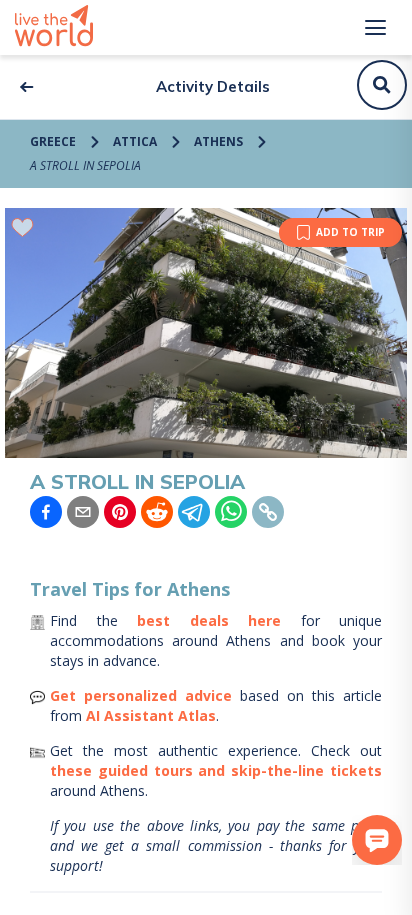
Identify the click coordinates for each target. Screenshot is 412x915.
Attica (135, 141)
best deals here (209, 620)
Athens (218, 141)
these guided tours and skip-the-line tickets (216, 770)
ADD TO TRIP (350, 232)
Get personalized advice (141, 695)
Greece (53, 141)
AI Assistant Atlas (151, 715)
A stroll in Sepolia (85, 165)
